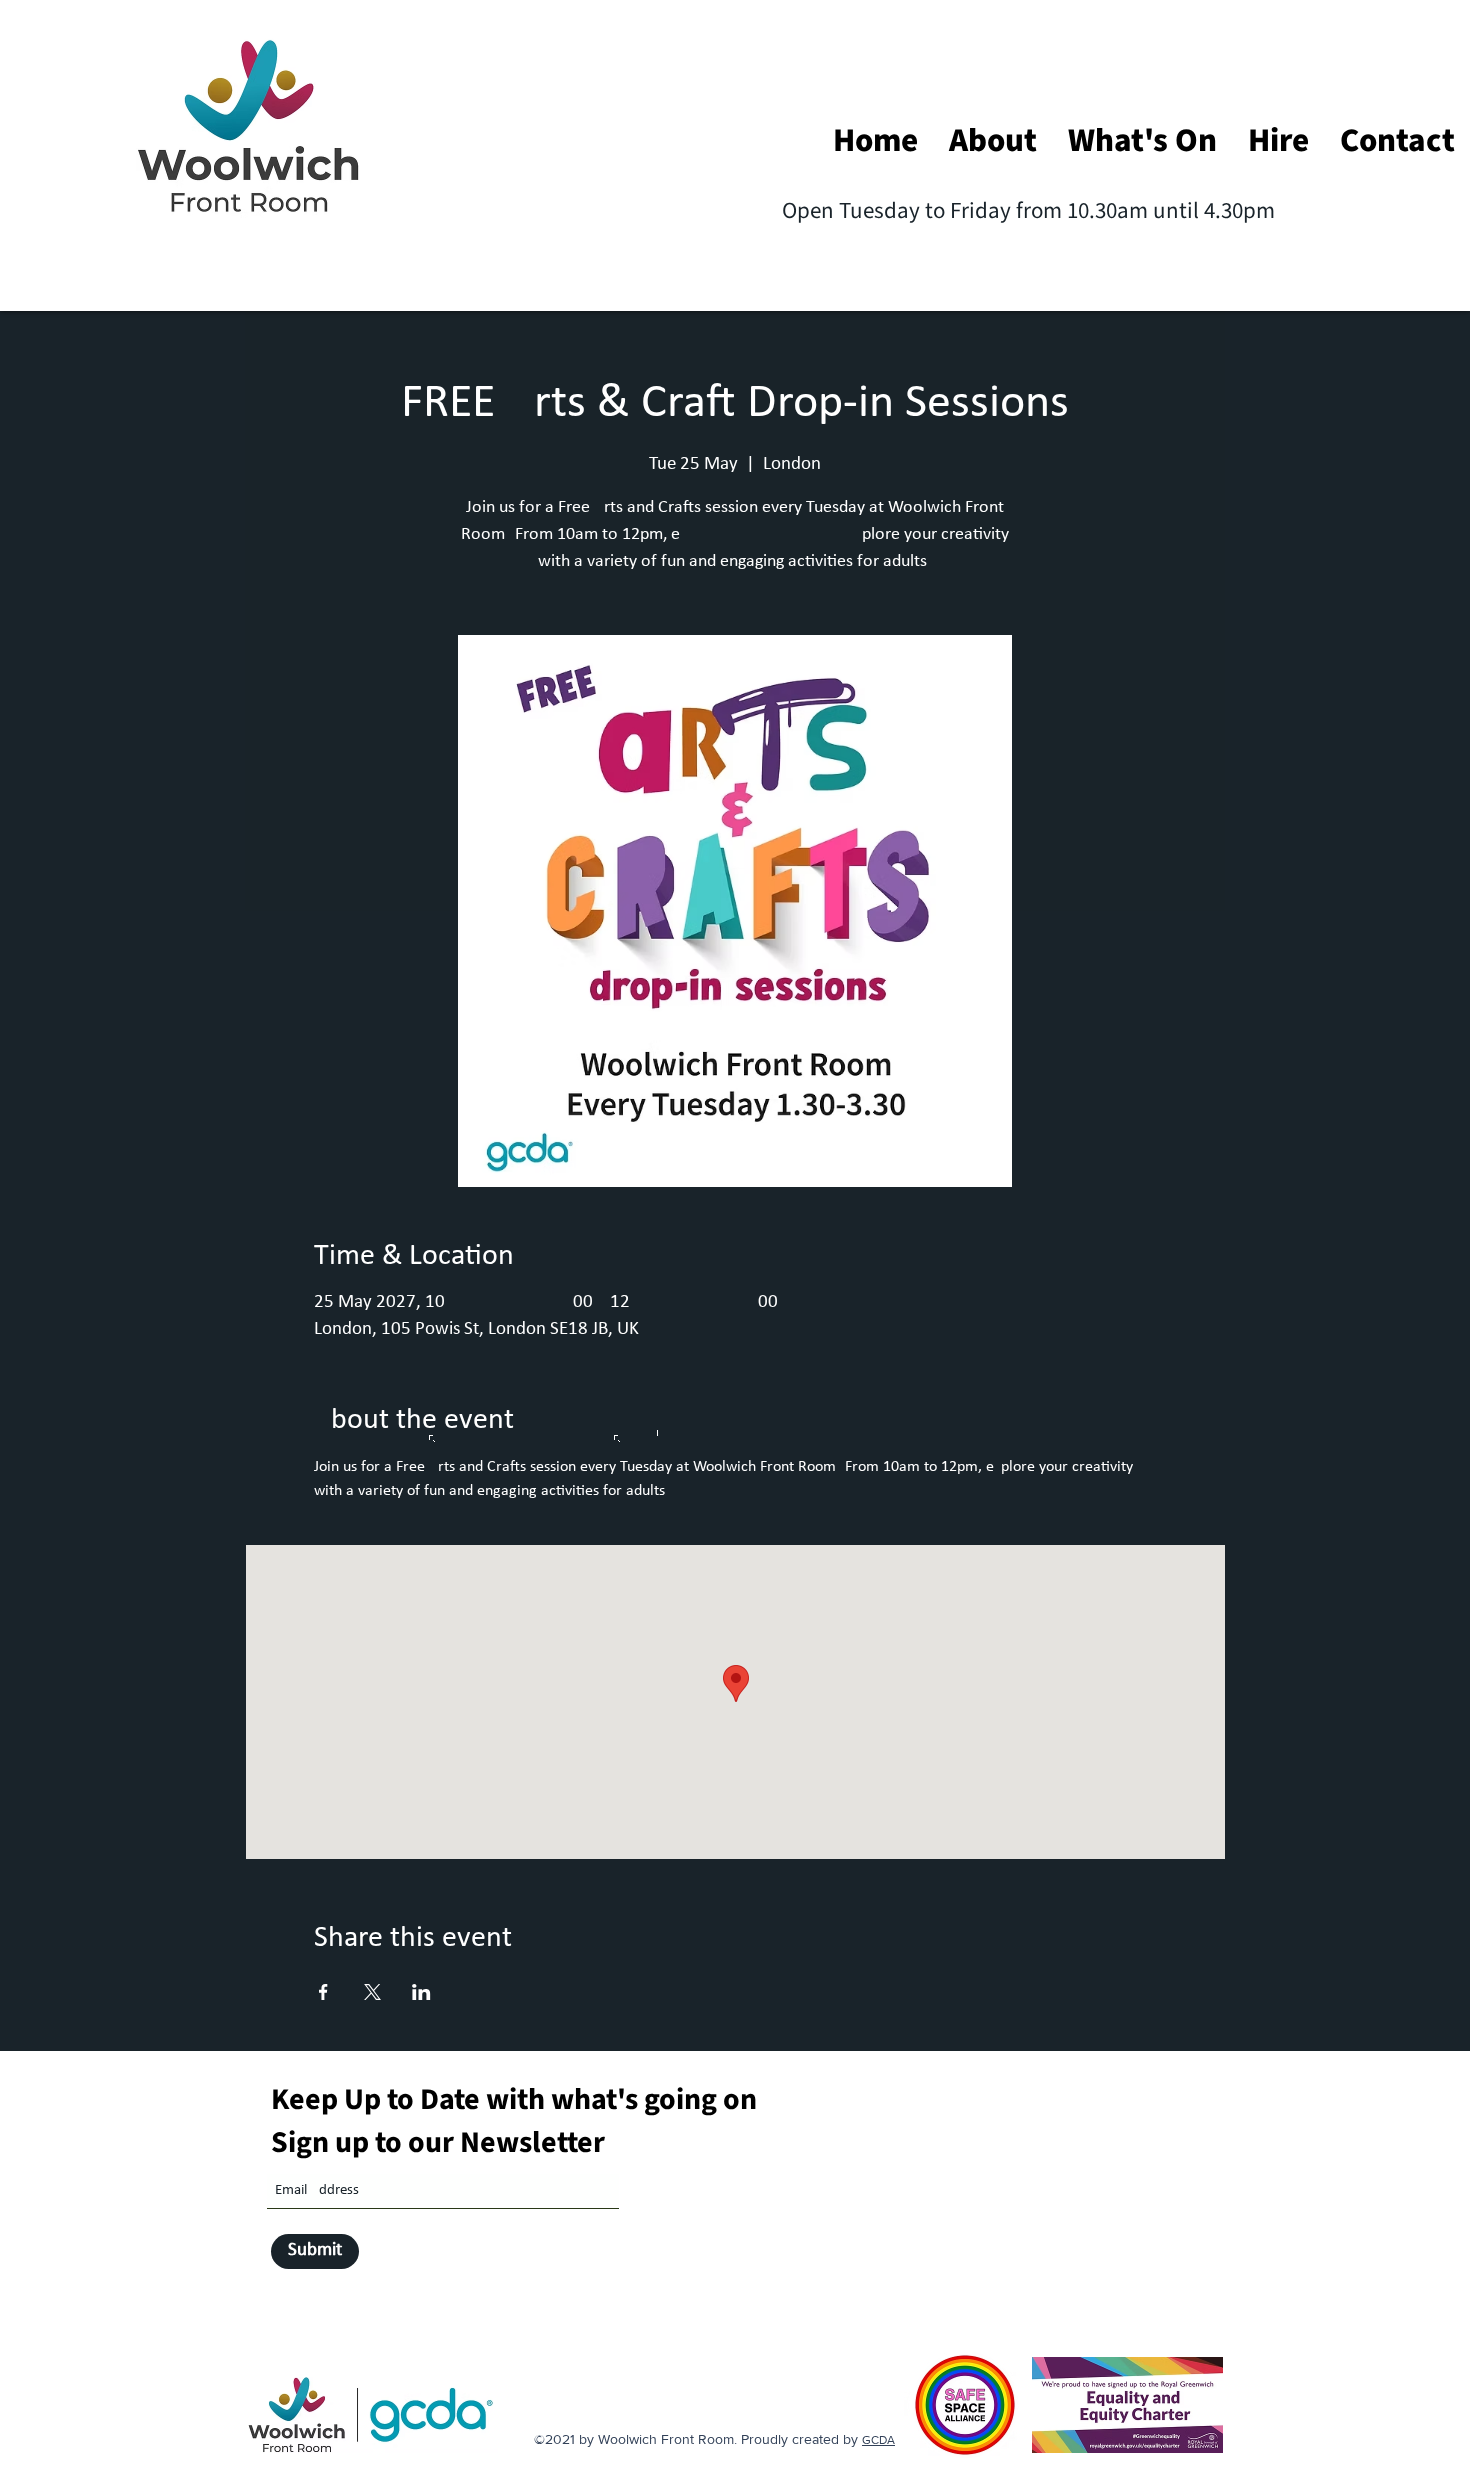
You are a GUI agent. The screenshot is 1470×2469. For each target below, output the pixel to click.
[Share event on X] (372, 1992)
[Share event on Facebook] (323, 1992)
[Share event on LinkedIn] (421, 1992)
